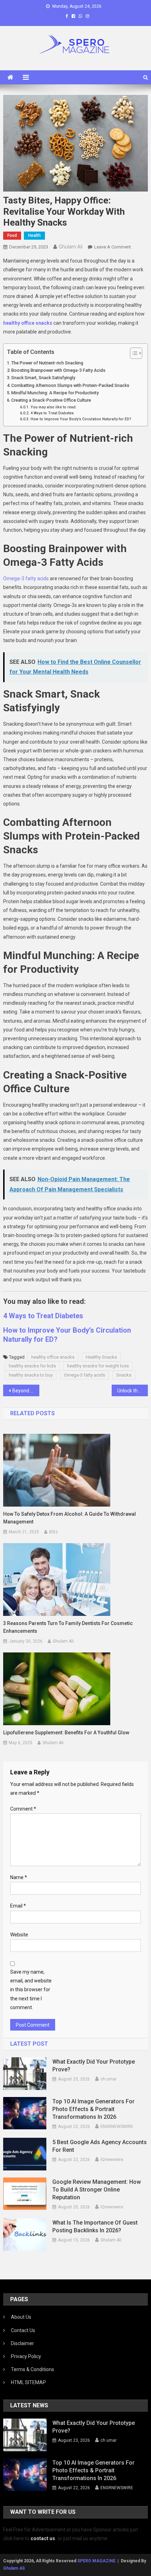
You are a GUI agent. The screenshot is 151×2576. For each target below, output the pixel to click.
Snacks (124, 1375)
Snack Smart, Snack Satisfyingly (43, 378)
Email (18, 1906)
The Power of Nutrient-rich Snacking (47, 363)
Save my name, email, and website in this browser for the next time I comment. (31, 1990)
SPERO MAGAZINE (96, 2561)
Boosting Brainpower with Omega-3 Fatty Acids (58, 370)
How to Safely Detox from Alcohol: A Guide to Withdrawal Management (70, 1518)
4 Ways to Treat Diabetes (52, 413)
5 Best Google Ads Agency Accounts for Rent (100, 2146)
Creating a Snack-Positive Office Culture (51, 400)
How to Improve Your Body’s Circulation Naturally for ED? (81, 419)
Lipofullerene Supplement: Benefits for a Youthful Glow (66, 1733)
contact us (43, 2538)
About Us (21, 2317)
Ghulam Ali (71, 247)
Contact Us (23, 2330)
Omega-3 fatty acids (26, 578)
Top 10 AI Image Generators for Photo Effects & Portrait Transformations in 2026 (93, 2109)
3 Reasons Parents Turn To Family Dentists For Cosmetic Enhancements (68, 1627)
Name (19, 1877)
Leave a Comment (113, 247)
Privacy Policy (26, 2356)
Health (34, 235)
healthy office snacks (53, 1357)
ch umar (109, 2079)
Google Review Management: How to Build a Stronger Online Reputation (97, 2190)
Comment (23, 1809)
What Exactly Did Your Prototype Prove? (94, 2066)
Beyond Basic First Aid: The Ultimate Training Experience (26, 1391)
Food (12, 235)
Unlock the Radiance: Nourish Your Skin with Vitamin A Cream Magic (133, 1391)
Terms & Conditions (32, 2369)
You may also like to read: (53, 407)
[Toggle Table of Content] (133, 353)
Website (19, 1935)
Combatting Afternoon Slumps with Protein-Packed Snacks (70, 385)
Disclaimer (22, 2343)
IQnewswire (112, 2160)
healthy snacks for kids (32, 1366)
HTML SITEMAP (28, 2382)
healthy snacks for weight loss (98, 1366)
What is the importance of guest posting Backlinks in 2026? (95, 2227)
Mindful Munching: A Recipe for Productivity (55, 393)
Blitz (54, 1532)
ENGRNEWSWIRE (117, 2127)
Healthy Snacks (101, 1357)
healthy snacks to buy (31, 1375)
